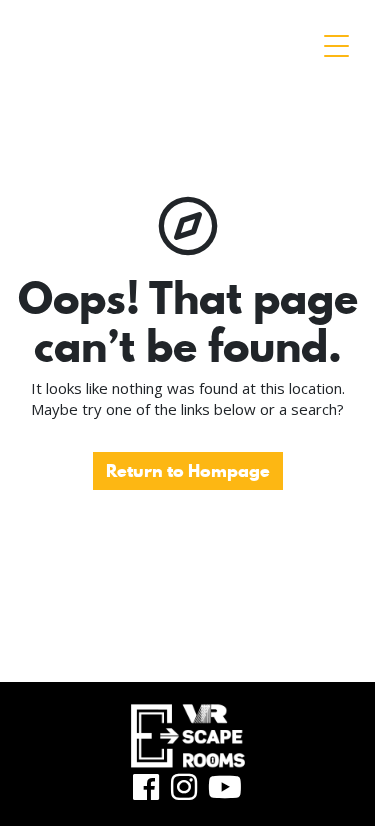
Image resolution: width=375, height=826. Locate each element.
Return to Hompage (188, 470)
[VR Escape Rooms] (179, 41)
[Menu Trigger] (336, 45)
